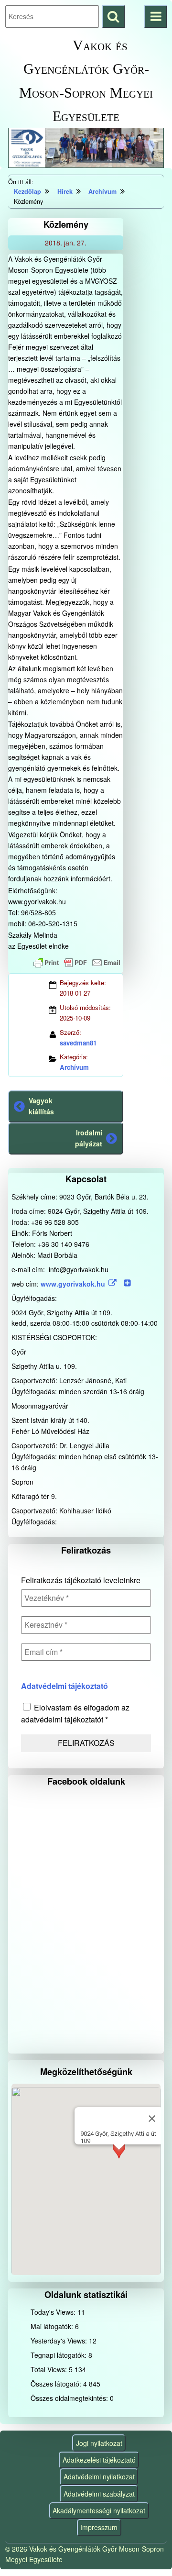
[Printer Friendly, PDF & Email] (77, 963)
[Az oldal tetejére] (147, 2551)
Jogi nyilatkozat (99, 2443)
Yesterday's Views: (60, 2341)
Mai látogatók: (53, 2326)
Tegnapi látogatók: (59, 2355)
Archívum (74, 1067)
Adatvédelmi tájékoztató (64, 1686)
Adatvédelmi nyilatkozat (99, 2476)
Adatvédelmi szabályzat (99, 2494)
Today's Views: (54, 2312)
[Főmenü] (156, 17)
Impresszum (99, 2527)
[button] (119, 2159)
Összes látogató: (57, 2384)
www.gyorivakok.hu (73, 1284)
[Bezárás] (152, 2119)
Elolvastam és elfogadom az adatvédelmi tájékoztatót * (75, 1713)
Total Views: (50, 2369)
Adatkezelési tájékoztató (99, 2460)
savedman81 (78, 1043)
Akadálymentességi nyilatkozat (99, 2510)
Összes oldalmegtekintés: (70, 2398)
